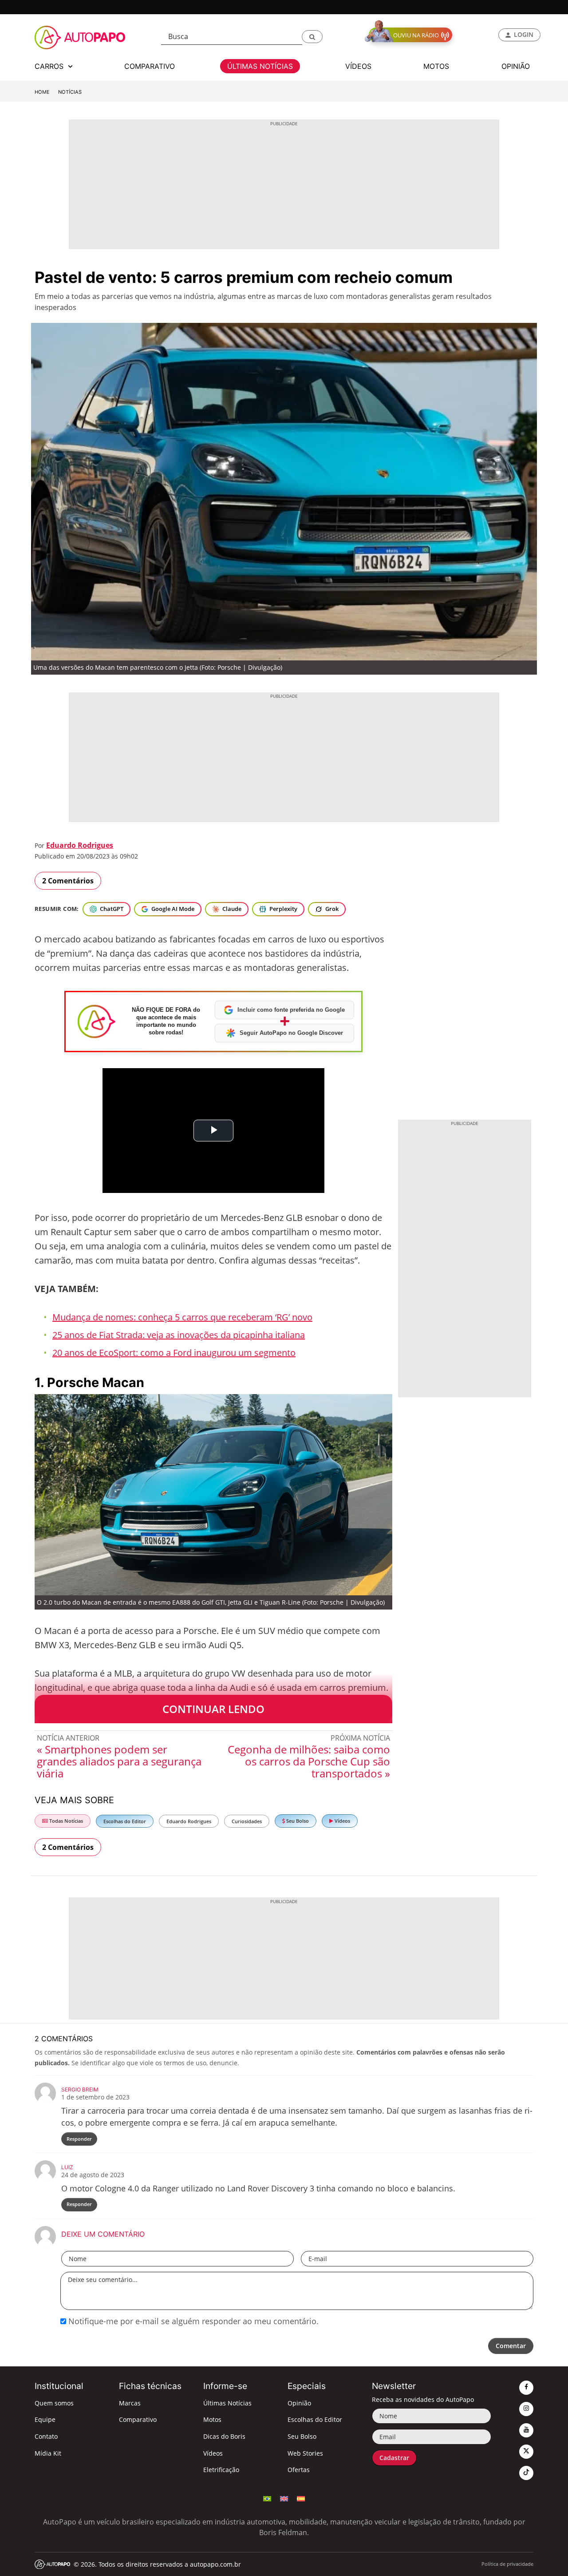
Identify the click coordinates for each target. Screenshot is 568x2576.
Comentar (511, 2346)
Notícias (70, 92)
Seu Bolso (297, 1821)
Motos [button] (436, 66)
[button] (312, 37)
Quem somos (54, 2403)
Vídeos (342, 1821)
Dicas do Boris (224, 2436)
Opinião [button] (516, 66)
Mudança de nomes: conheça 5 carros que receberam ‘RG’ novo (182, 1317)
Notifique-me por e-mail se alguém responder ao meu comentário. (192, 2321)
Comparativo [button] (150, 66)
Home (42, 92)
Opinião (299, 2403)
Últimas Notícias (227, 2403)
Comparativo (138, 2419)
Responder (79, 2139)
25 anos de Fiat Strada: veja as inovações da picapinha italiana (179, 1335)
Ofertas (299, 2470)
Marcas (130, 2403)
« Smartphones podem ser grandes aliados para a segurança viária (119, 1761)
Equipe (45, 2419)
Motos (212, 2419)
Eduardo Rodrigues (80, 845)
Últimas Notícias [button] (260, 66)
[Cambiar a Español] (301, 2498)
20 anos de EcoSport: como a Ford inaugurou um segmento (174, 1353)
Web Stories (305, 2453)
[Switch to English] (284, 2498)
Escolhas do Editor (125, 1821)
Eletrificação (221, 2470)
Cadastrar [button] (394, 2458)
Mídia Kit (48, 2453)
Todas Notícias (65, 1821)
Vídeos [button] (358, 66)
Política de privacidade (507, 2564)
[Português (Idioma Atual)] (267, 2498)
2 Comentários (68, 881)
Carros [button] (50, 66)
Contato (46, 2436)
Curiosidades (247, 1821)
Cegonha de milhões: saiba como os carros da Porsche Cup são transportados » (309, 1761)
